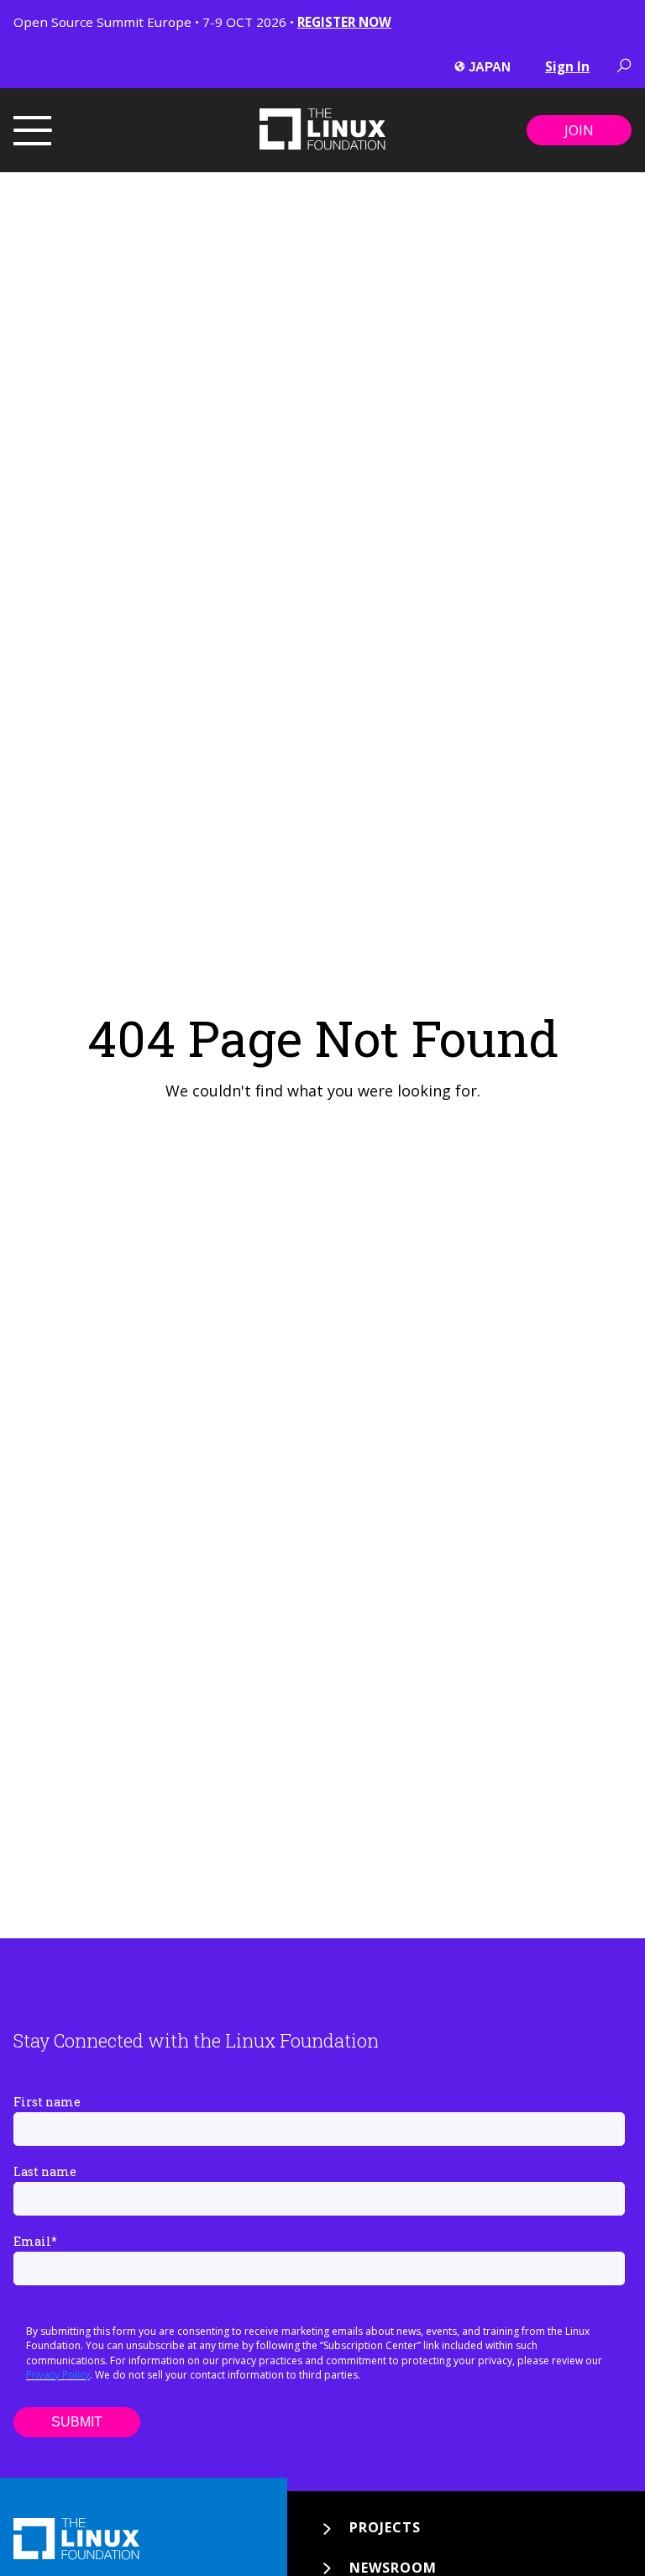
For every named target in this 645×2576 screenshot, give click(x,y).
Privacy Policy (58, 2375)
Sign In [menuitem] (567, 66)
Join (579, 130)
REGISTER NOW (344, 22)
